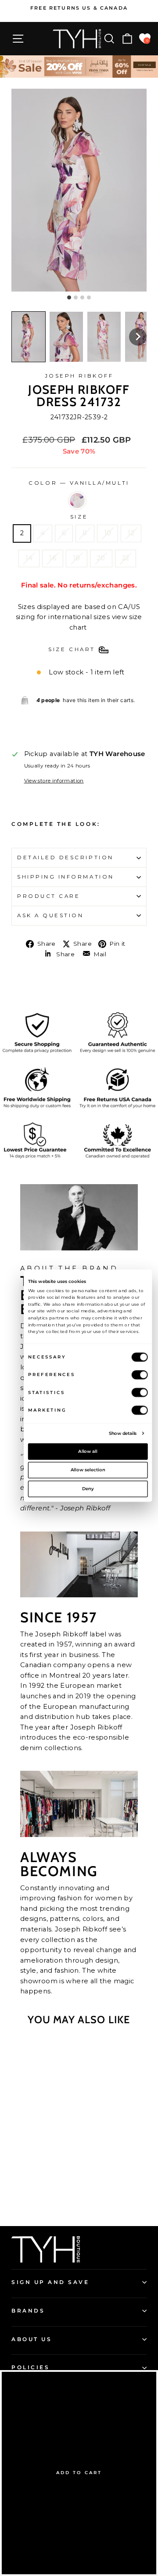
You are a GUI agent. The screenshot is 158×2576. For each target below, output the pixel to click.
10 (108, 533)
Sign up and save (50, 2282)
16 (53, 558)
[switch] (140, 1374)
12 (131, 533)
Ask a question (50, 915)
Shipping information (66, 877)
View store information (54, 781)
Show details (123, 1433)
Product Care (48, 896)
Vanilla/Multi (77, 501)
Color (79, 483)
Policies (31, 2367)
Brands (28, 2311)
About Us (32, 2339)
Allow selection (88, 1470)
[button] (29, 337)
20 (101, 558)
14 (29, 558)
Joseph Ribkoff (79, 376)
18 (77, 558)
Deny (88, 1488)
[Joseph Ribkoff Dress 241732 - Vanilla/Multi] (38, 2195)
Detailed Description (65, 857)
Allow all (88, 1451)
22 (126, 558)
